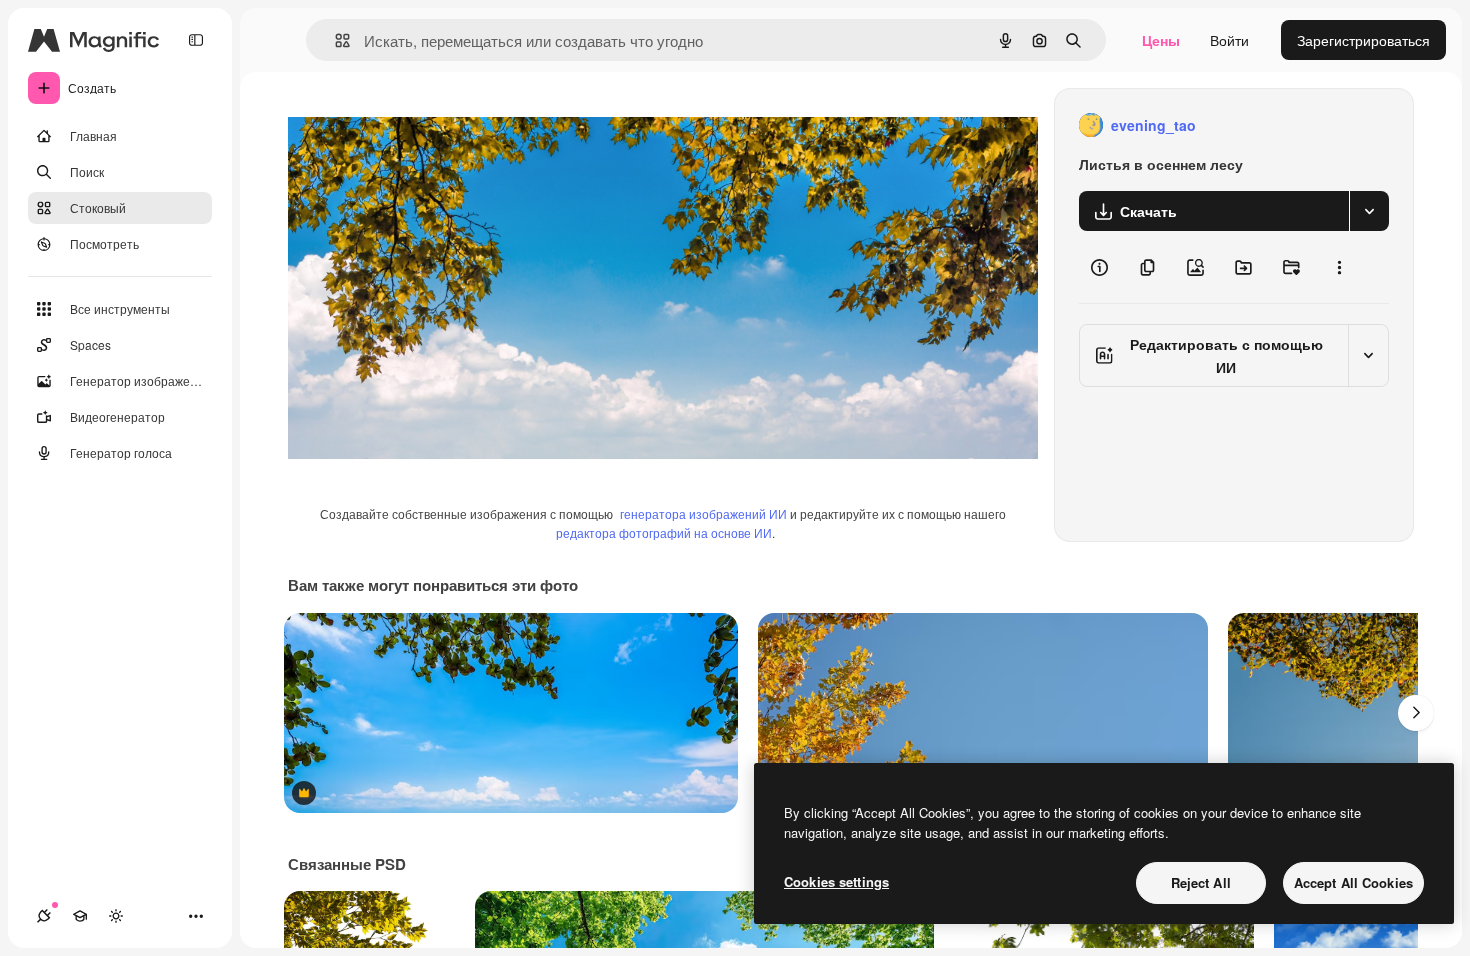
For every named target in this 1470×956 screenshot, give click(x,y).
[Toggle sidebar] (196, 40)
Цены (1161, 40)
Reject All (1201, 882)
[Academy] (80, 916)
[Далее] (1416, 713)
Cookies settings (836, 881)
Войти (1229, 40)
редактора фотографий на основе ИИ (664, 532)
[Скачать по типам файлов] (1369, 211)
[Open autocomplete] (334, 40)
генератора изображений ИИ (703, 513)
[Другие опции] (1339, 267)
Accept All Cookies (1353, 882)
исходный (422, 125)
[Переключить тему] (116, 916)
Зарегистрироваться (1363, 40)
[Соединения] (44, 916)
